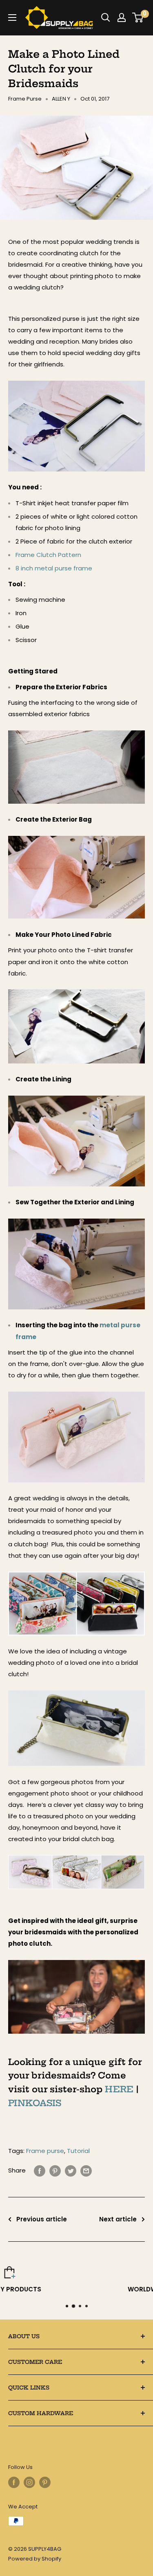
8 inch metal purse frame (54, 568)
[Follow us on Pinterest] (45, 2482)
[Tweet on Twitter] (71, 2171)
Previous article (42, 2219)
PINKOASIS (35, 2103)
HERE (119, 2089)
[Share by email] (86, 2171)
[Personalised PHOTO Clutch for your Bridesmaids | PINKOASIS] (76, 1959)
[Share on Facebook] (40, 2171)
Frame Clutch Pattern (48, 555)
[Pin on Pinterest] (55, 2171)
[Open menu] (12, 18)
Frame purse (45, 2151)
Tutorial (78, 2151)
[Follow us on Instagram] (29, 2482)
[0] (138, 18)
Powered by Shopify (35, 2559)
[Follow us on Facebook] (14, 2482)
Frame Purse (25, 99)
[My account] (122, 18)
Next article (118, 2219)
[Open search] (106, 18)
